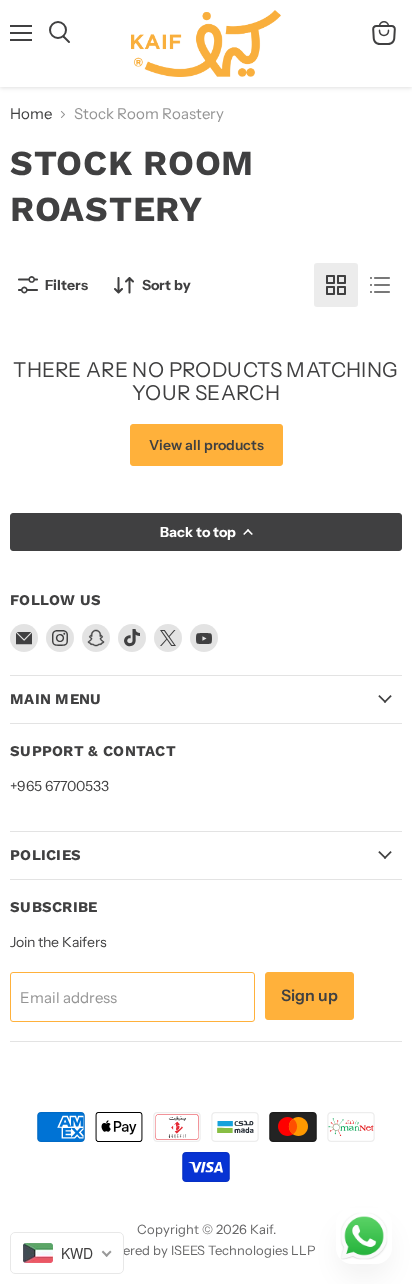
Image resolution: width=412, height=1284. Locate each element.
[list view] (380, 285)
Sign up (309, 995)
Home (31, 113)
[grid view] (336, 285)
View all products (206, 445)
